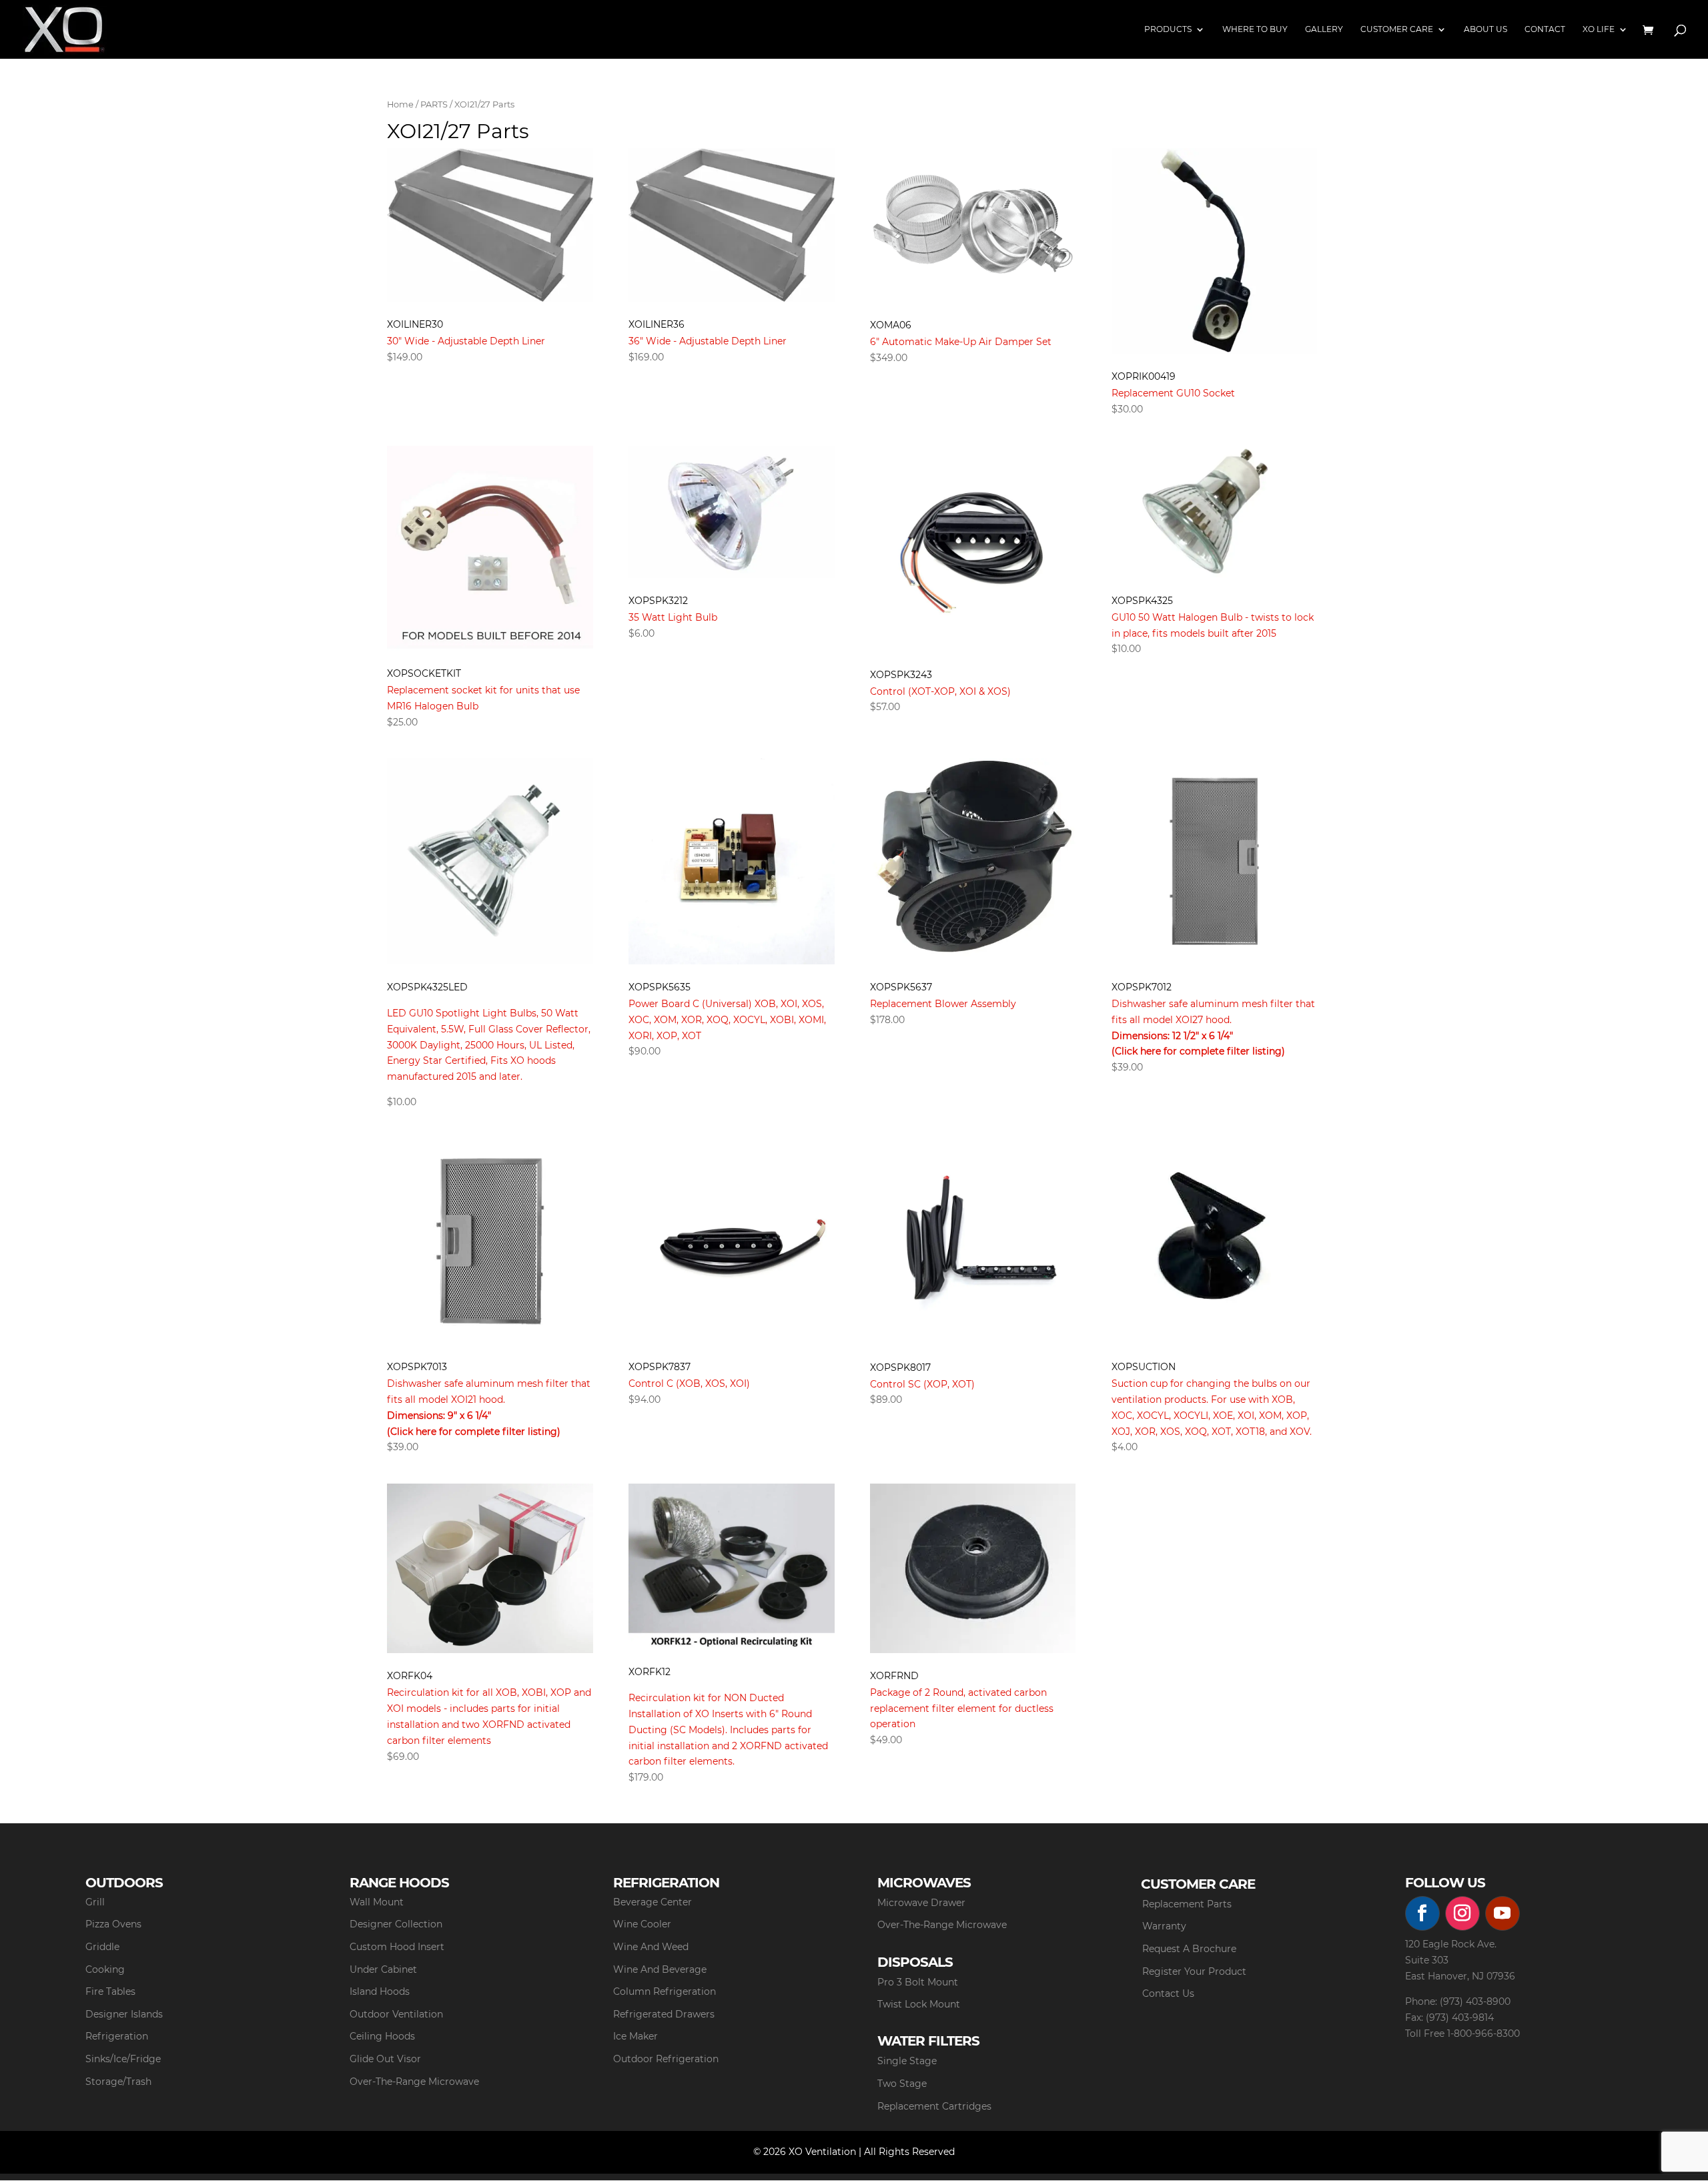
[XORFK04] (490, 1568)
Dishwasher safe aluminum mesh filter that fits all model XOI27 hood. (1213, 1020)
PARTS (434, 104)
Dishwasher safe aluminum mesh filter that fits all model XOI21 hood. (489, 1399)
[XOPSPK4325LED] (490, 861)
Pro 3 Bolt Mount (918, 1982)
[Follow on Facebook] (1422, 1913)
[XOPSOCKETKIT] (490, 548)
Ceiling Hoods (382, 2036)
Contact (1545, 29)
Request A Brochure (1189, 1949)
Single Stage (907, 2061)
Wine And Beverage (660, 1969)
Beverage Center (653, 1902)
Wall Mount (377, 1902)
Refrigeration (117, 2036)
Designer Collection (396, 1924)
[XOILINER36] (732, 225)
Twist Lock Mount (919, 2004)
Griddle (102, 1947)
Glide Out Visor (385, 2059)
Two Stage (902, 2084)
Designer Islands (124, 2014)
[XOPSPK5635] (732, 861)
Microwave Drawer (921, 1903)
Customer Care (1397, 29)
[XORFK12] (732, 1566)
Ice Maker (635, 2036)
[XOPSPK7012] (1215, 861)
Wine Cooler (642, 1924)
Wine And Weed (651, 1947)
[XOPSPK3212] (732, 512)
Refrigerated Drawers (664, 2014)
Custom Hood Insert (397, 1947)
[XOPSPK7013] (490, 1242)
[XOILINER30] (490, 225)
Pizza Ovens (113, 1924)
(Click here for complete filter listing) (1198, 1051)
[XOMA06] (973, 226)
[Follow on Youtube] (1503, 1913)
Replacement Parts (1187, 1904)
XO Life (1599, 29)
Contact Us (1168, 1993)
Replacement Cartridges (934, 2106)
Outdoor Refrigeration (666, 2059)
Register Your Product (1194, 1971)
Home (400, 104)
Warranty (1164, 1926)
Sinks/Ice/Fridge (123, 2059)
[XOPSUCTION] (1215, 1242)
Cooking (105, 1969)
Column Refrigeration (665, 1991)
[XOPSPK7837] (732, 1242)
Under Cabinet (383, 1969)
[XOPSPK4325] (1215, 512)
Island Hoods (380, 1991)
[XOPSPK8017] (973, 1242)
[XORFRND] (973, 1568)
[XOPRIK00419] (1215, 251)
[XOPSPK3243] (973, 549)
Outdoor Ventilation (396, 2014)
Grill (95, 1902)
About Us (1485, 29)
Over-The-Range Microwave (414, 2082)
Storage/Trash (118, 2082)
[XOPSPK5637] (973, 861)
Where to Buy (1255, 29)
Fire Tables (110, 1991)
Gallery (1324, 29)
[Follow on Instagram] (1462, 1913)
